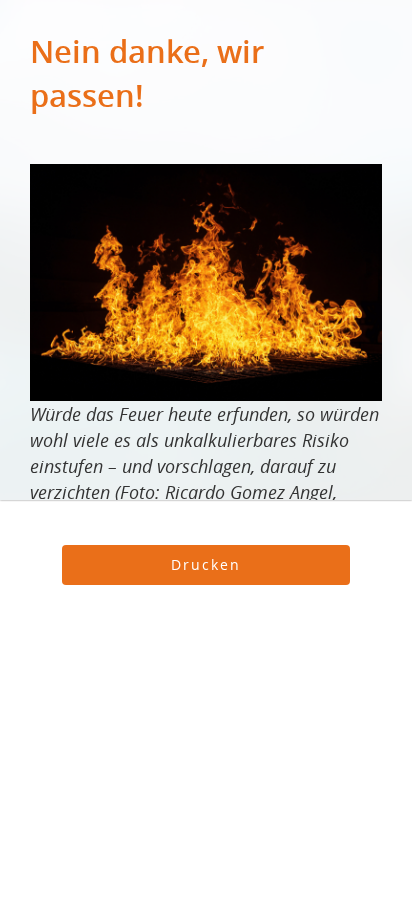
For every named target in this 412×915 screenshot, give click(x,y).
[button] (206, 565)
